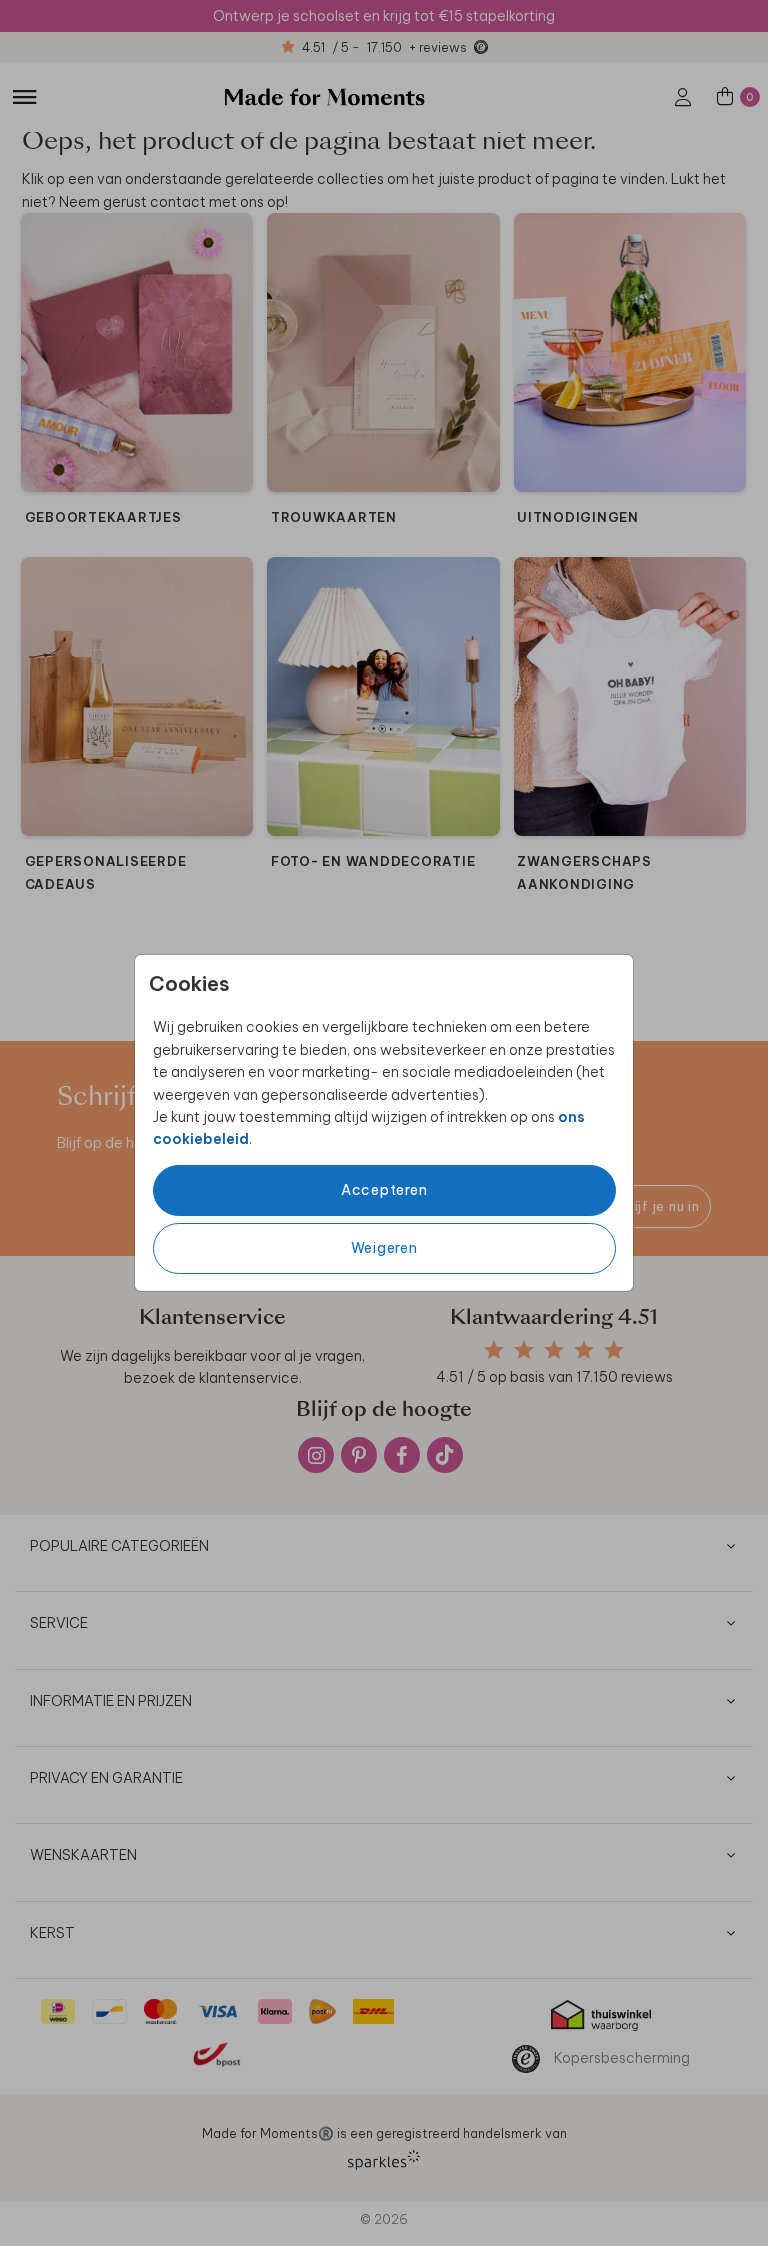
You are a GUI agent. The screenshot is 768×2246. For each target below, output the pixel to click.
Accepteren (384, 1190)
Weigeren (384, 1248)
